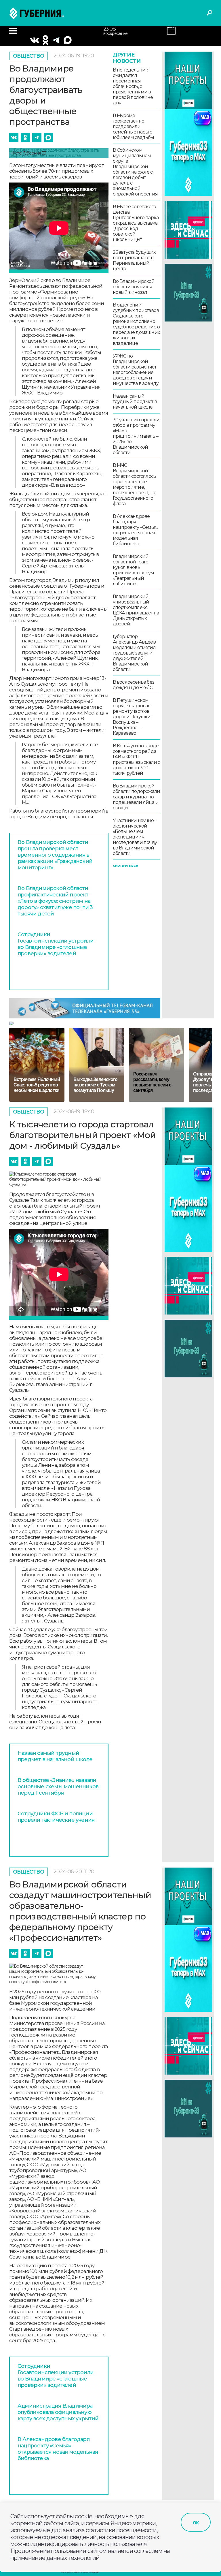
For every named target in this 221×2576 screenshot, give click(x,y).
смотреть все (125, 865)
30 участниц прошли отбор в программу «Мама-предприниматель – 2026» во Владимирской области (136, 436)
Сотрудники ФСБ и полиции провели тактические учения (56, 1817)
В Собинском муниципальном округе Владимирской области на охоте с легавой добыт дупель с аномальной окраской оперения (135, 172)
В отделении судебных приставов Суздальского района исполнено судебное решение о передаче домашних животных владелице (136, 324)
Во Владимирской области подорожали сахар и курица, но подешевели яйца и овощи (137, 797)
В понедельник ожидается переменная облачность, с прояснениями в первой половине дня (133, 86)
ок (196, 2522)
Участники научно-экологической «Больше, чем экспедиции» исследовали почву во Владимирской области (135, 837)
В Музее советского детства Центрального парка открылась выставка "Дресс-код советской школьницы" (136, 223)
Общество (29, 56)
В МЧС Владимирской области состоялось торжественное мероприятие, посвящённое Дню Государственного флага (135, 484)
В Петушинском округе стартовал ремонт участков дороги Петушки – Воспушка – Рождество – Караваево (133, 717)
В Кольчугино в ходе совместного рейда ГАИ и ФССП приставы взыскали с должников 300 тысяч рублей (137, 759)
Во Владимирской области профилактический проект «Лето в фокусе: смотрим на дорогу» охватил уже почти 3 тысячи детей (55, 901)
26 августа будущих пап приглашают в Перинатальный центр (134, 260)
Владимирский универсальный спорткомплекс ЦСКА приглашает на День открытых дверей (136, 610)
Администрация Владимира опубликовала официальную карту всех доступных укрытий (58, 2412)
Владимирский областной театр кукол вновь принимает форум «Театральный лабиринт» (134, 570)
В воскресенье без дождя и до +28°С (134, 685)
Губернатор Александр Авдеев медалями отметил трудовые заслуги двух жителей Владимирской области (134, 653)
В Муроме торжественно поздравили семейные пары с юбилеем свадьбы (134, 126)
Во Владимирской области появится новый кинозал (134, 287)
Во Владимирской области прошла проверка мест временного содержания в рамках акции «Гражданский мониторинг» (55, 855)
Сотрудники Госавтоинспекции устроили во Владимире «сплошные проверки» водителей (56, 944)
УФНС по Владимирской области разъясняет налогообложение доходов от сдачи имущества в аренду (136, 370)
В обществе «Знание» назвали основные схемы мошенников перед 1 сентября (58, 1787)
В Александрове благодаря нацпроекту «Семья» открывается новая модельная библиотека (136, 530)
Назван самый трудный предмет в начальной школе (135, 402)
